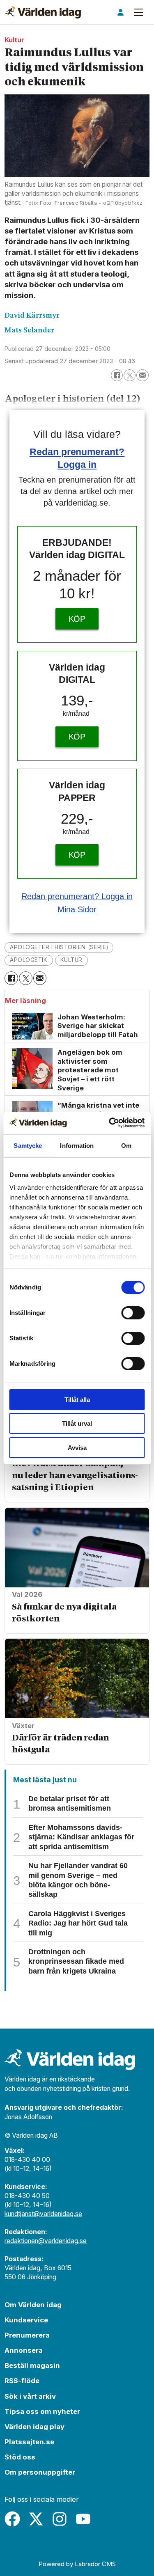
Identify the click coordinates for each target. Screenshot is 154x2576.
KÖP (77, 619)
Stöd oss (20, 2457)
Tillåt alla (77, 1400)
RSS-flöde (22, 2381)
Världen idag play (34, 2427)
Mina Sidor (77, 909)
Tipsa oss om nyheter (42, 2411)
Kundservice (26, 2320)
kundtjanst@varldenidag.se (43, 2214)
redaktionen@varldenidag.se (46, 2241)
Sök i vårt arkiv (30, 2396)
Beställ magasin (32, 2365)
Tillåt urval (77, 1423)
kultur (71, 960)
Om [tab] (126, 1146)
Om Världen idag (33, 2305)
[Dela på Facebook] (117, 375)
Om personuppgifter (40, 2472)
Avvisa (77, 1448)
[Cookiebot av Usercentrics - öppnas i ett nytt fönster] (110, 1123)
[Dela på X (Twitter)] (130, 375)
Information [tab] (77, 1146)
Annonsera (24, 2350)
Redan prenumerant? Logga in (77, 896)
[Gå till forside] (43, 12)
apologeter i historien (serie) (59, 947)
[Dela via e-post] (142, 375)
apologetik (29, 960)
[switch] (133, 1313)
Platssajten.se (29, 2442)
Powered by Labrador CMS (77, 2564)
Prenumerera (27, 2335)
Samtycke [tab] (28, 1146)
